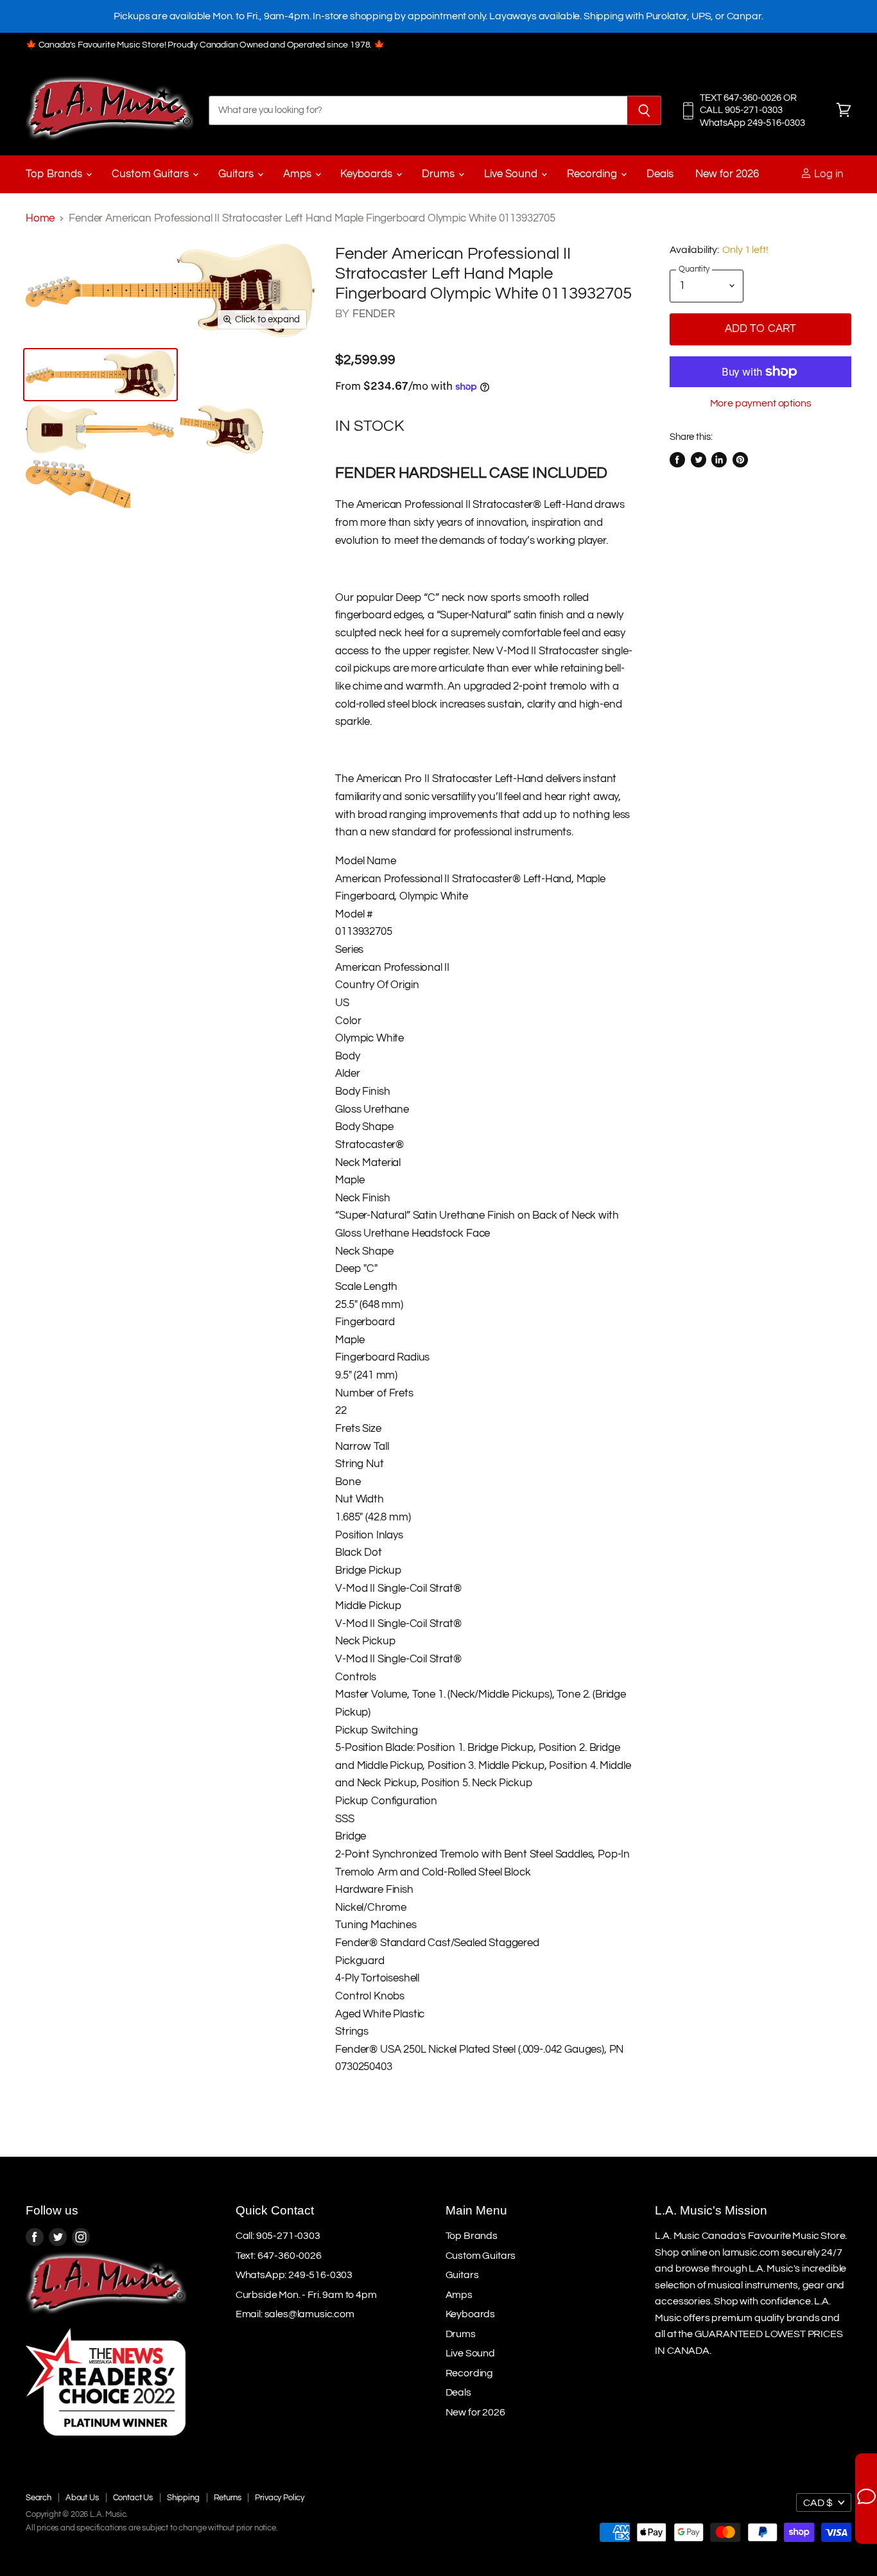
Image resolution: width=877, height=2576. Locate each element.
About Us (82, 2498)
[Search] (644, 110)
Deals (660, 174)
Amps (299, 174)
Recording (593, 174)
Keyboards (368, 174)
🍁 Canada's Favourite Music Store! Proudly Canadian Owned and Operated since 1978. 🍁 (205, 45)
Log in (828, 174)
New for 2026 (727, 174)
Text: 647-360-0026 (279, 2256)
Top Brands (55, 174)
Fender (374, 314)
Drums (439, 174)
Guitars (237, 174)
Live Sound (512, 174)
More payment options (761, 403)
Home (40, 218)
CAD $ (818, 2503)
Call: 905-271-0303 (278, 2236)
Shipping (183, 2498)
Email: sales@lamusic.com (295, 2314)
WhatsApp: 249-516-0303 (294, 2275)
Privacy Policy (280, 2498)
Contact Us (133, 2498)
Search (39, 2498)
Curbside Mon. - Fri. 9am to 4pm (306, 2295)
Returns (228, 2498)
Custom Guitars (152, 174)
